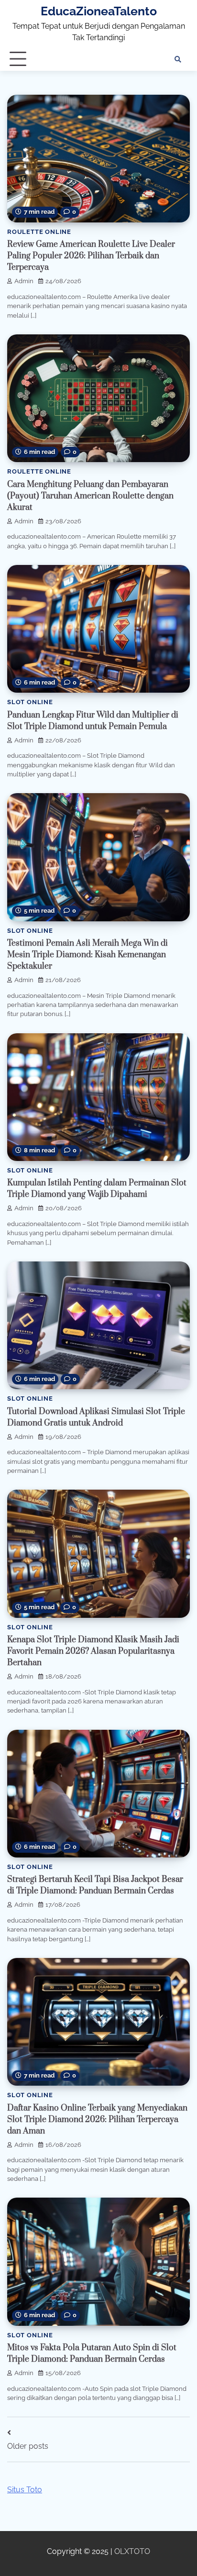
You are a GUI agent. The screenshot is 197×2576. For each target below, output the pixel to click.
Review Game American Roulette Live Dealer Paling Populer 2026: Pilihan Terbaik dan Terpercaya (91, 256)
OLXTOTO (132, 2551)
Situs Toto (25, 2490)
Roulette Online (39, 232)
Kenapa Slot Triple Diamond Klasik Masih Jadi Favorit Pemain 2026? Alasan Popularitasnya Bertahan (93, 1651)
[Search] (178, 59)
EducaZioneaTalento (99, 11)
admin (24, 281)
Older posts (28, 2446)
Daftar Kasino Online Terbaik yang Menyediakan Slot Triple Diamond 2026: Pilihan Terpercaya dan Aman (97, 2120)
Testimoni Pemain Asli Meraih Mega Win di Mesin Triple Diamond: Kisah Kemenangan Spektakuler (88, 955)
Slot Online (30, 702)
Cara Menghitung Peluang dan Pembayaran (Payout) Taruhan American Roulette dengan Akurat (90, 496)
